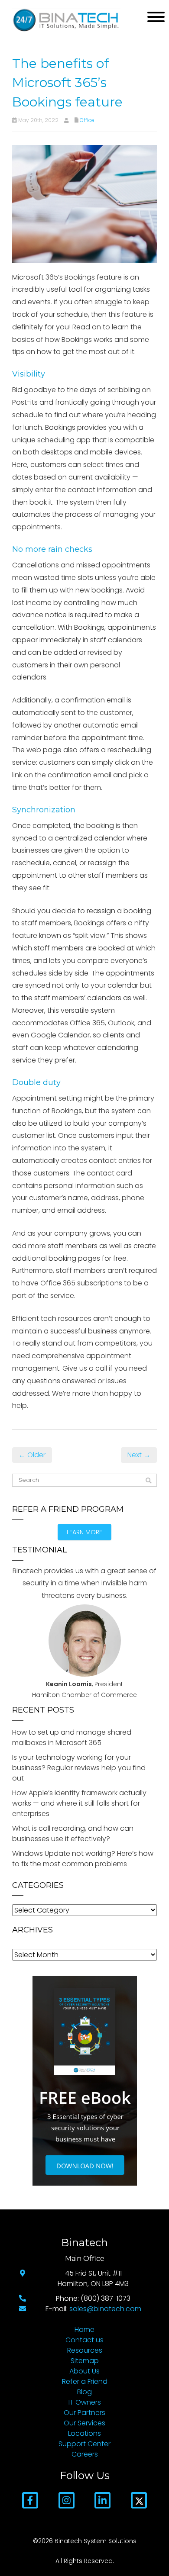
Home (84, 2330)
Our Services (84, 2423)
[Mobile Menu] (156, 17)
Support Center (84, 2444)
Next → (139, 1455)
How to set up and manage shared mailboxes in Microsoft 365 (72, 1737)
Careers (85, 2454)
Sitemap (85, 2361)
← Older (32, 1455)
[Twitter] (139, 2500)
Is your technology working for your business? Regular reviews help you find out (79, 1768)
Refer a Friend (85, 2381)
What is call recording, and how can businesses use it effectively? (73, 1834)
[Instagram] (67, 2500)
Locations (84, 2433)
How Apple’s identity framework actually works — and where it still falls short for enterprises (79, 1803)
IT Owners (85, 2402)
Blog (84, 2392)
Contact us (84, 2340)
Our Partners (84, 2413)
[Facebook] (30, 2500)
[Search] (149, 1481)
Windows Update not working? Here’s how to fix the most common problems (83, 1859)
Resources (85, 2350)
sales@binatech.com (105, 2309)
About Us (84, 2371)
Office (87, 120)
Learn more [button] (84, 1532)
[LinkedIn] (102, 2500)
